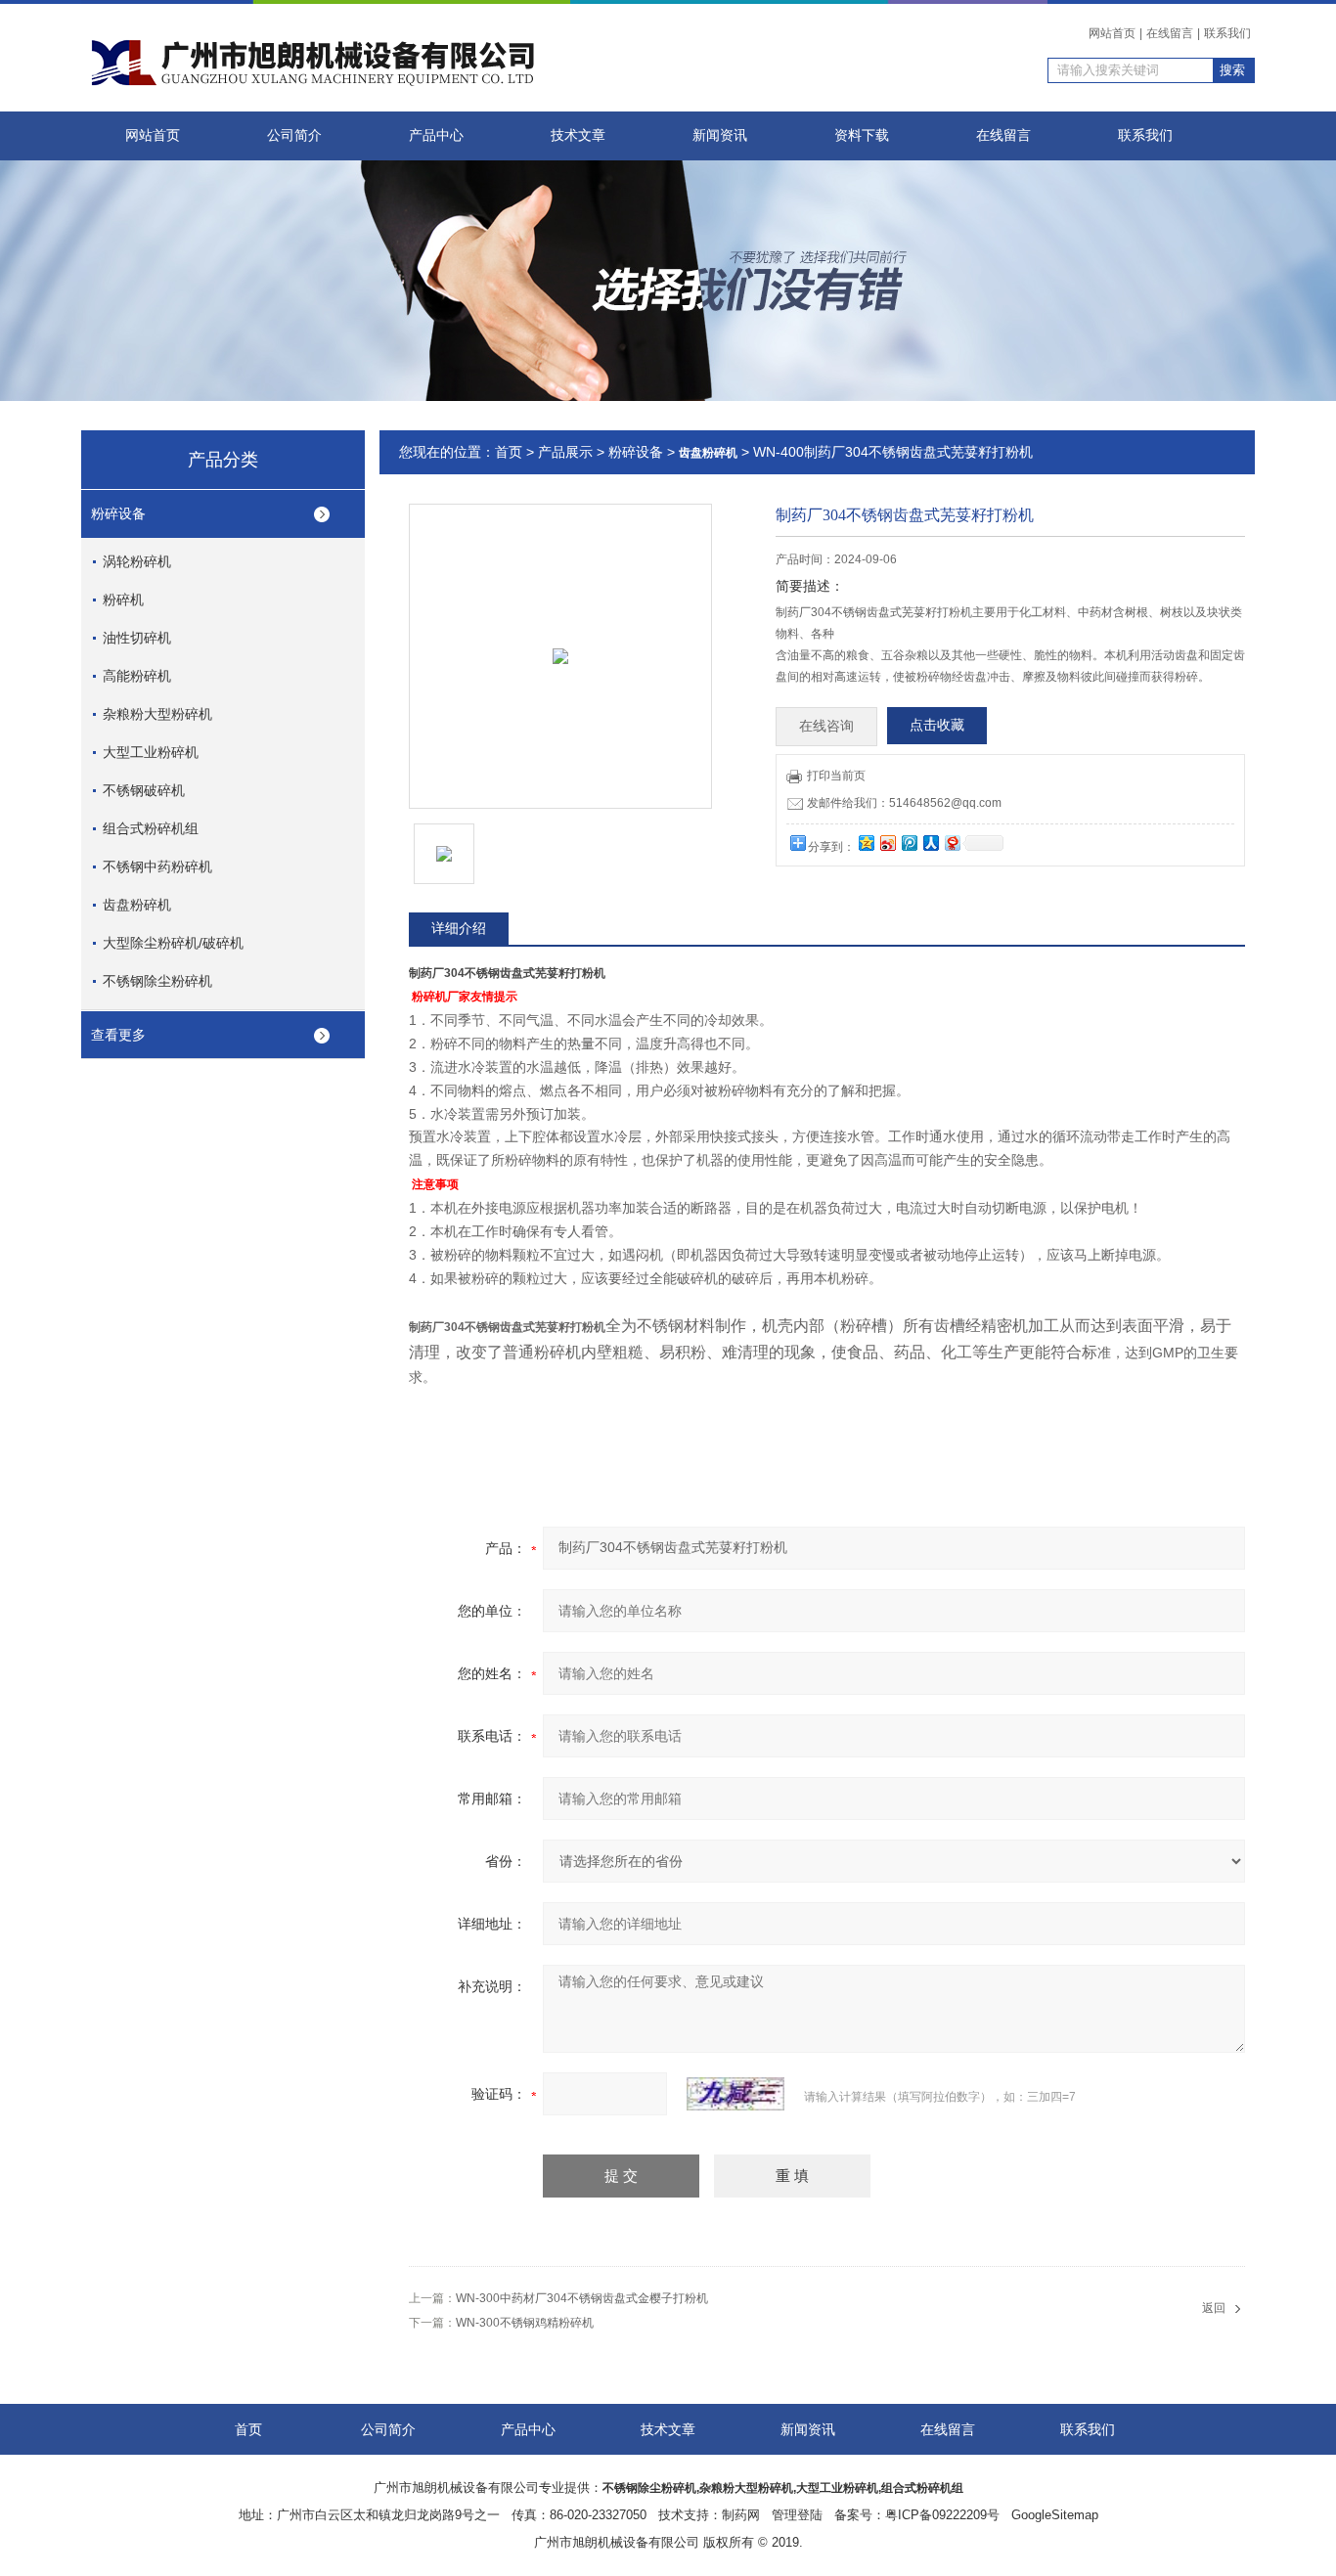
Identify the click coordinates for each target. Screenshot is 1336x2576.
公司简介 (294, 135)
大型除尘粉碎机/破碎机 (173, 943)
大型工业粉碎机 (151, 752)
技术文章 (578, 135)
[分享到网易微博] (952, 843)
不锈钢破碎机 (144, 790)
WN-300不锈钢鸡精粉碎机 (525, 2323)
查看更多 (118, 1035)
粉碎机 (123, 600)
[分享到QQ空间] (866, 843)
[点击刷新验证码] (735, 2094)
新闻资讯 (720, 135)
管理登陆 (797, 2515)
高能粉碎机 (137, 676)
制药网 (741, 2515)
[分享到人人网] (930, 843)
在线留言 (1170, 33)
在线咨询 (826, 726)
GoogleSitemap (1055, 2515)
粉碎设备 (118, 513)
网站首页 (1112, 33)
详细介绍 (459, 928)
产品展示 (565, 452)
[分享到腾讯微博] (909, 843)
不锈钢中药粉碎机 (157, 866)
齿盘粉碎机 (137, 905)
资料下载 (862, 135)
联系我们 (1227, 33)
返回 (1214, 2308)
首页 (509, 452)
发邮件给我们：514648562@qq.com (904, 803)
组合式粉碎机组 (151, 828)
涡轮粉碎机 (137, 561)
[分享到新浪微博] (887, 843)
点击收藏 (937, 725)
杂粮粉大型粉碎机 (157, 714)
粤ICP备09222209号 (942, 2515)
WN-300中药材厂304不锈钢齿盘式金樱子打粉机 (582, 2298)
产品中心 (436, 135)
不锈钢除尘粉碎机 (157, 981)
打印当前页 (836, 776)
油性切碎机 (137, 638)
